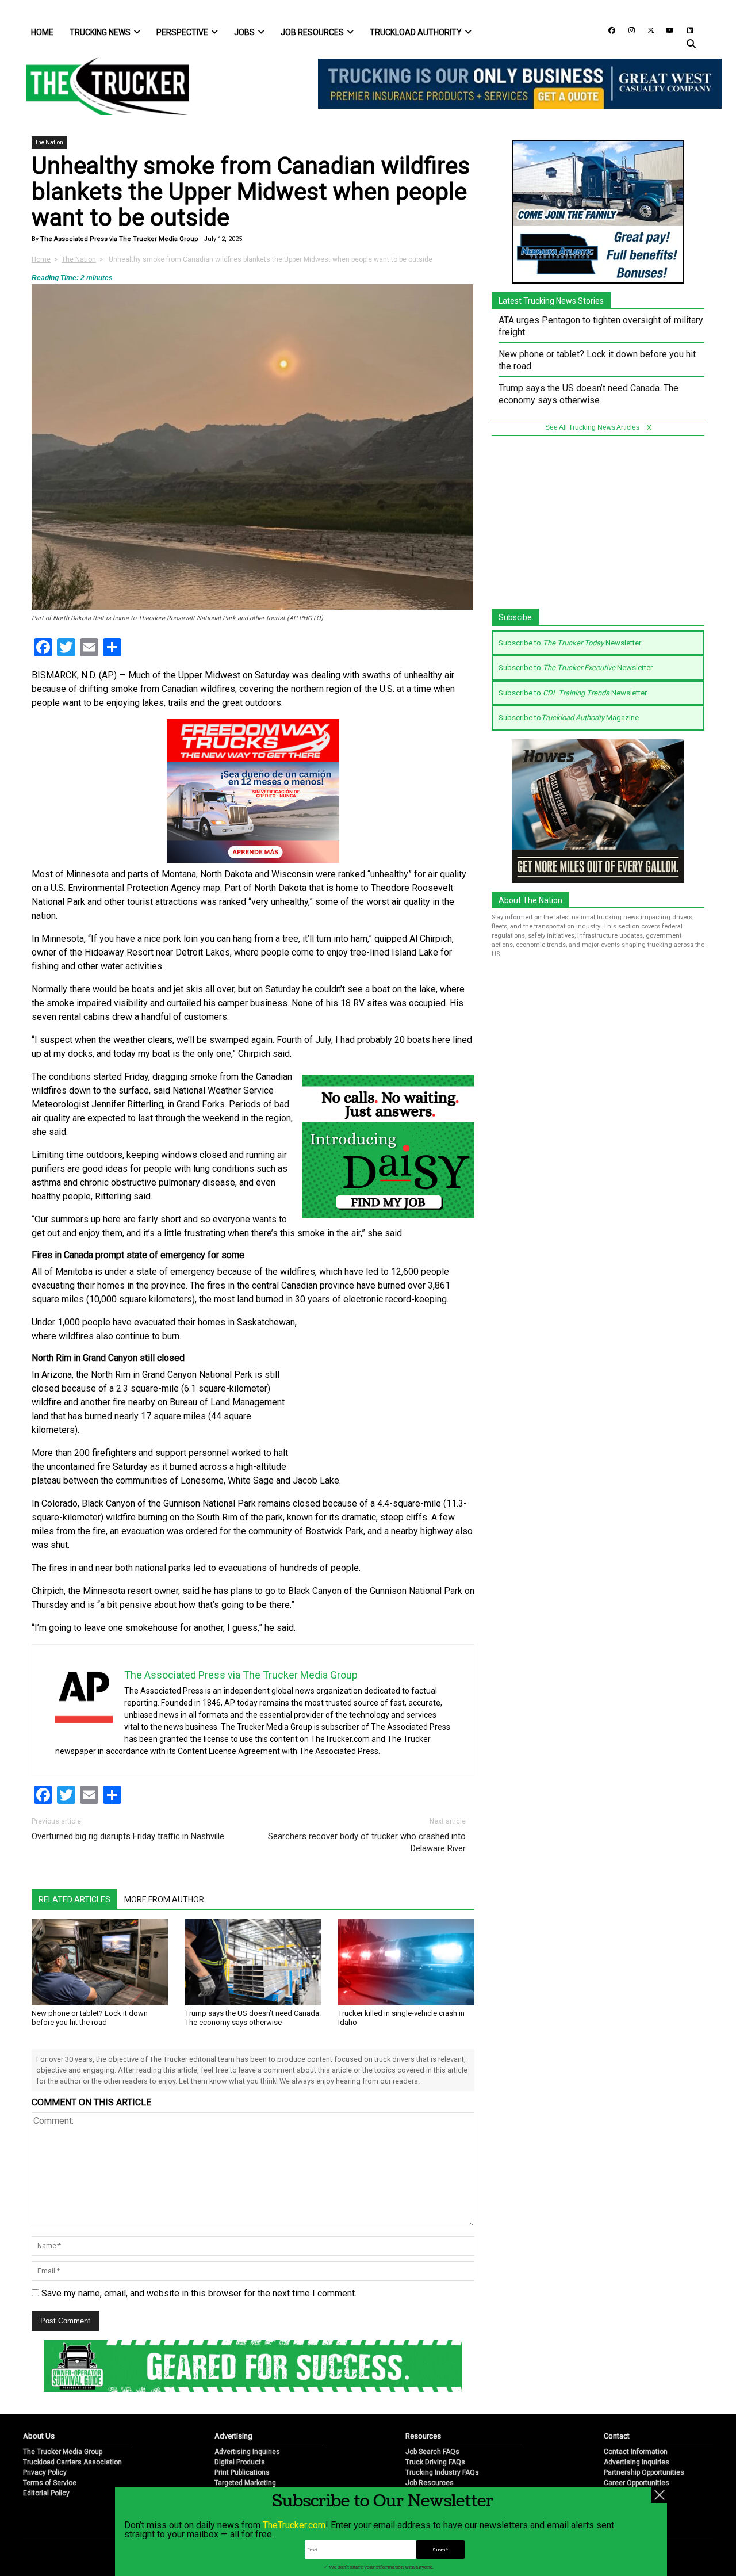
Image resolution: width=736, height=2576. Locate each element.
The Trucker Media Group (63, 2452)
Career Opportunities (637, 2483)
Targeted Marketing (245, 2483)
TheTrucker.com (294, 2525)
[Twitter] (647, 30)
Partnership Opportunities (644, 2472)
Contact (617, 2436)
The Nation (49, 142)
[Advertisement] (388, 1392)
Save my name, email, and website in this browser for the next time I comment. (199, 2293)
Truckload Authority (416, 32)
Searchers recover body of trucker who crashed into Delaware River (367, 1842)
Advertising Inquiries (247, 2452)
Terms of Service (50, 2483)
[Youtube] (666, 30)
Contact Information (636, 2452)
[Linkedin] (685, 30)
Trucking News (100, 32)
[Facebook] (608, 30)
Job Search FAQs (432, 2452)
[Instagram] (627, 30)
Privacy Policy (45, 2472)
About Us (39, 2436)
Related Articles (74, 1899)
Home (42, 32)
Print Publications (242, 2472)
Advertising (233, 2436)
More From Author (164, 1899)
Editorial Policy (46, 2493)
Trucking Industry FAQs (442, 2472)
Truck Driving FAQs (435, 2462)
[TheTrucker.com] (102, 86)
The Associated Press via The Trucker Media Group (118, 239)
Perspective (182, 32)
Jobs (244, 32)
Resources (423, 2436)
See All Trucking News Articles (593, 427)
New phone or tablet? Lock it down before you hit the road (90, 2018)
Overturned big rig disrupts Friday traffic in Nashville (128, 1836)
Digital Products (240, 2462)
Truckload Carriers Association (72, 2462)
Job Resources (312, 32)
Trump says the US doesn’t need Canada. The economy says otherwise (253, 2018)
